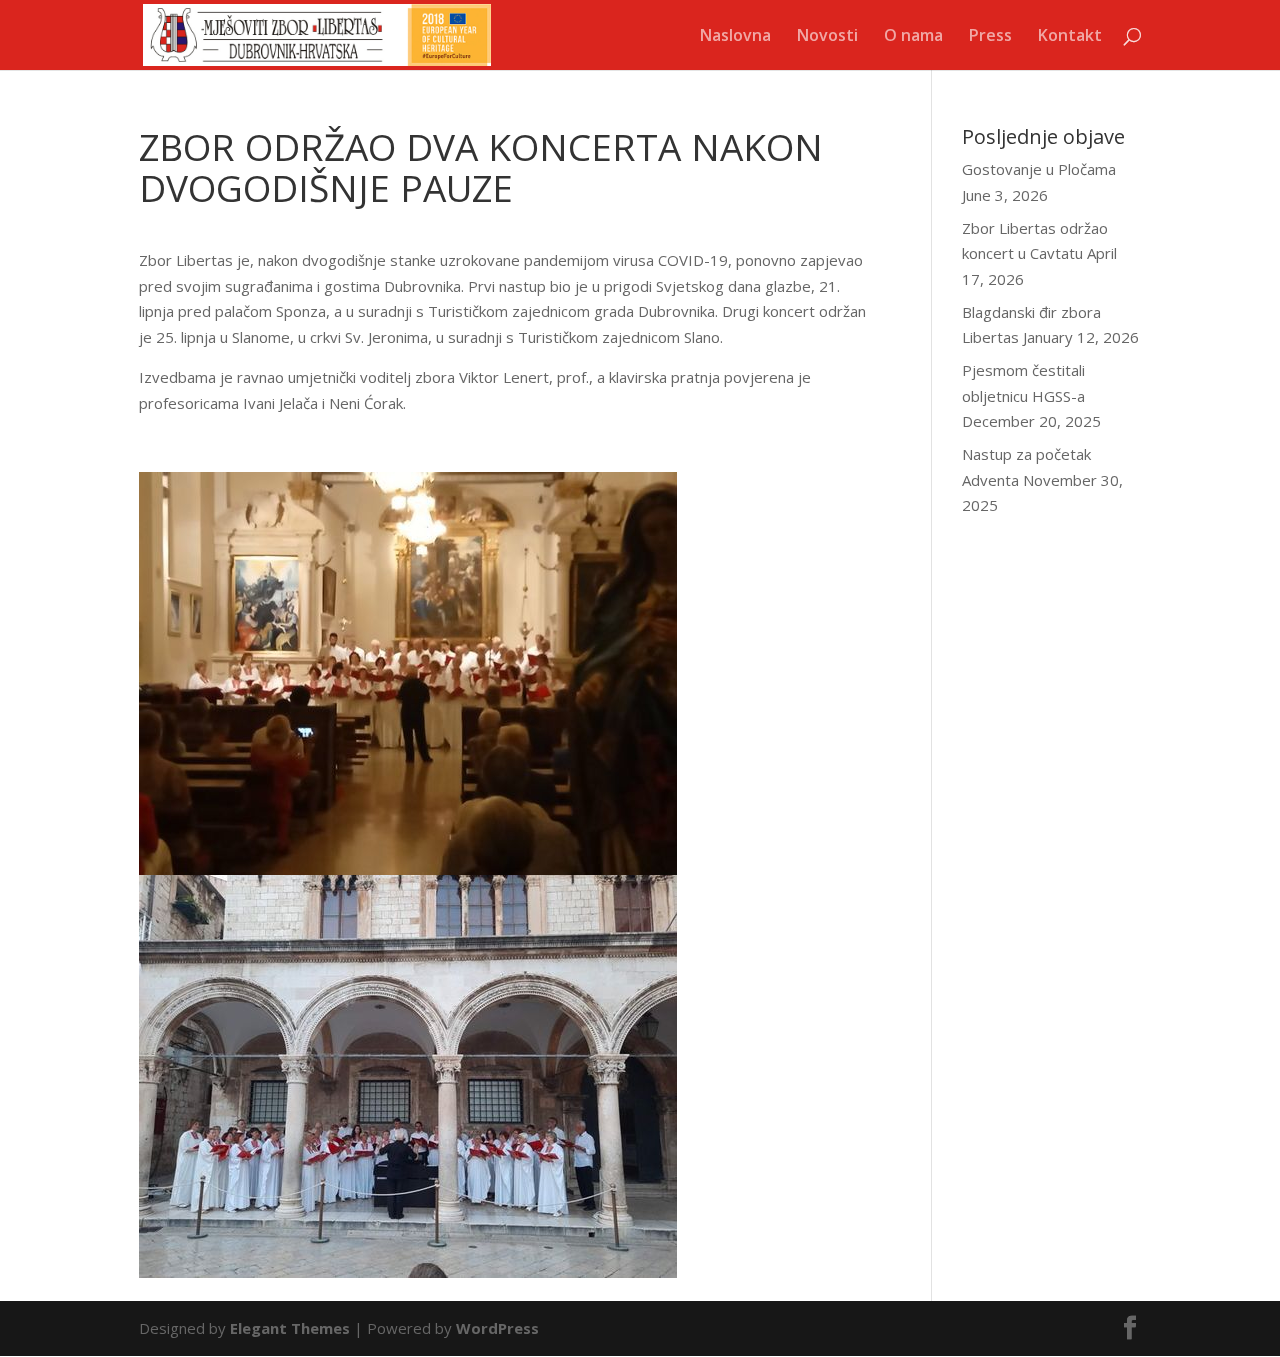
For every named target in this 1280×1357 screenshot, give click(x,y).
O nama (913, 37)
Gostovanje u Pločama (1039, 169)
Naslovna (735, 37)
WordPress (497, 1328)
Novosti (827, 37)
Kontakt (1070, 37)
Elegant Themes (290, 1328)
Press (990, 37)
